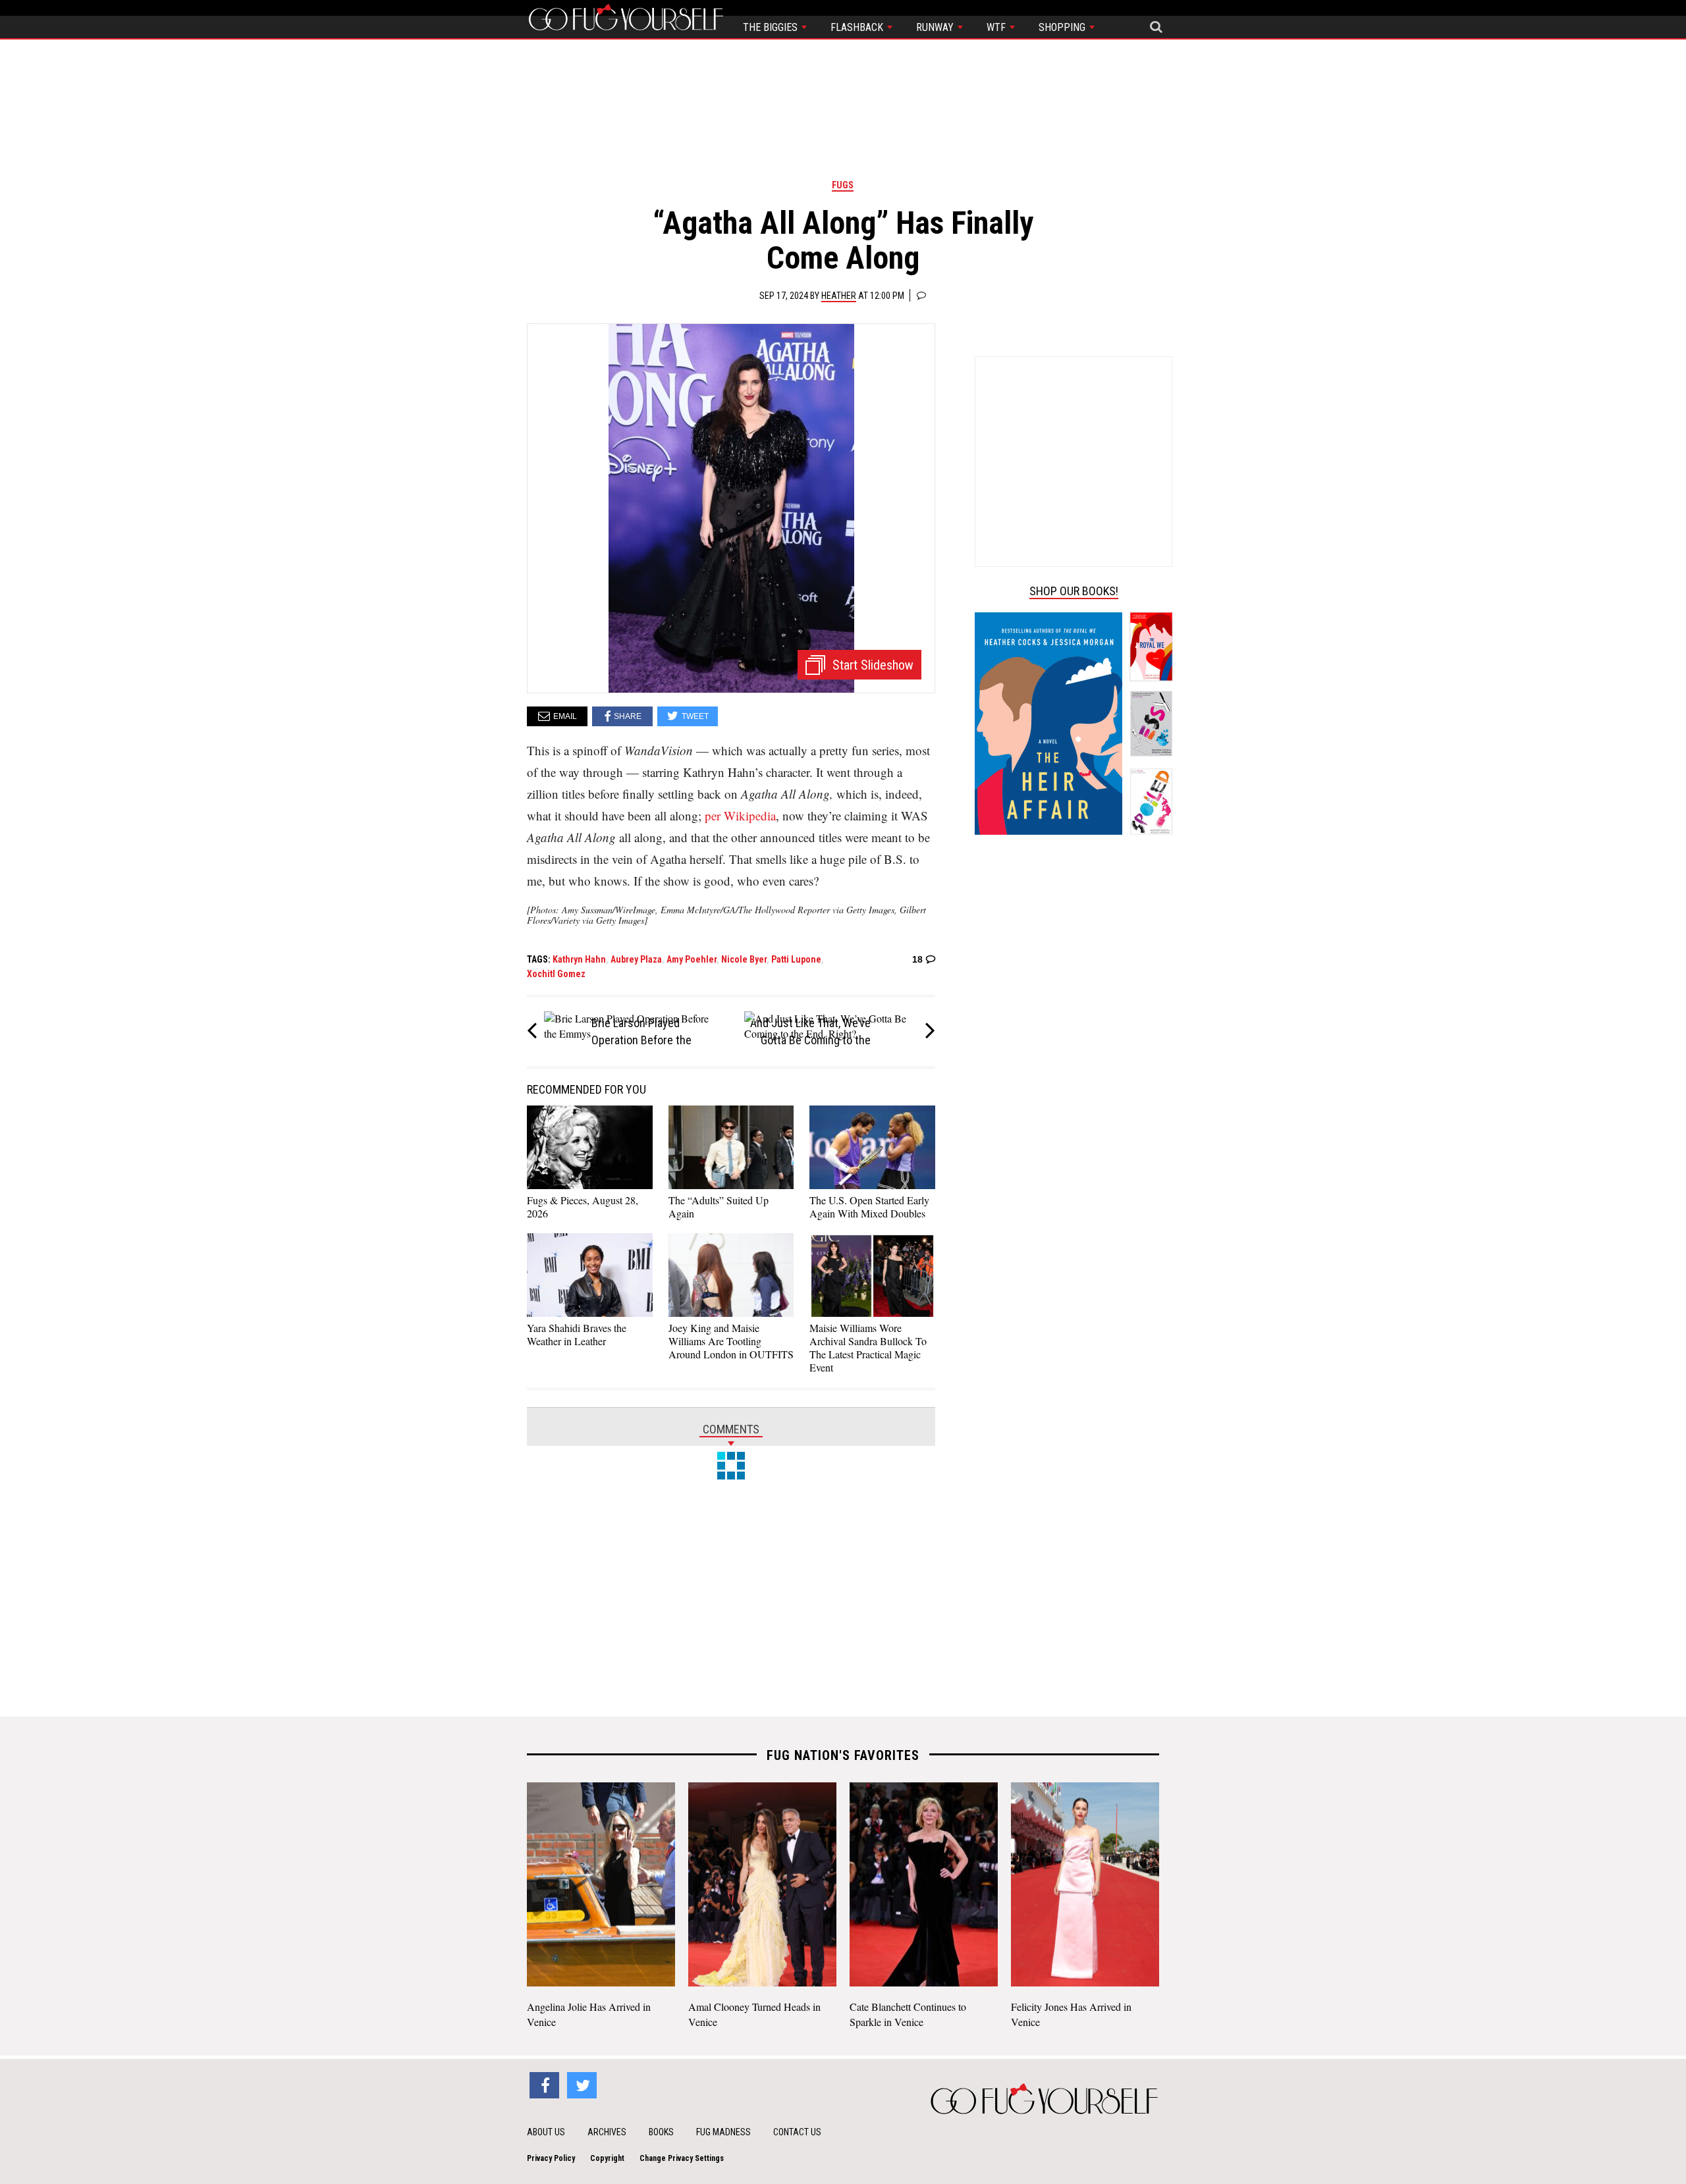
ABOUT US (546, 2132)
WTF (997, 27)
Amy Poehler (692, 959)
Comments (731, 1429)
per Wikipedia (740, 815)
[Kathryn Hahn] (731, 507)
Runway (936, 27)
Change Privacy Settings (682, 2158)
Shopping (1063, 27)
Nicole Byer (744, 959)
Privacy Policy (551, 2158)
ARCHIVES (607, 2132)
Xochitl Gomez (556, 974)
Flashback (858, 27)
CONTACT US (797, 2132)
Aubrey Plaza (636, 959)
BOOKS (661, 2132)
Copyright (607, 2158)
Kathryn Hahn (579, 959)
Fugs (843, 185)
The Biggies (772, 27)
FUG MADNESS (723, 2132)
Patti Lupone (796, 959)
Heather (839, 296)
